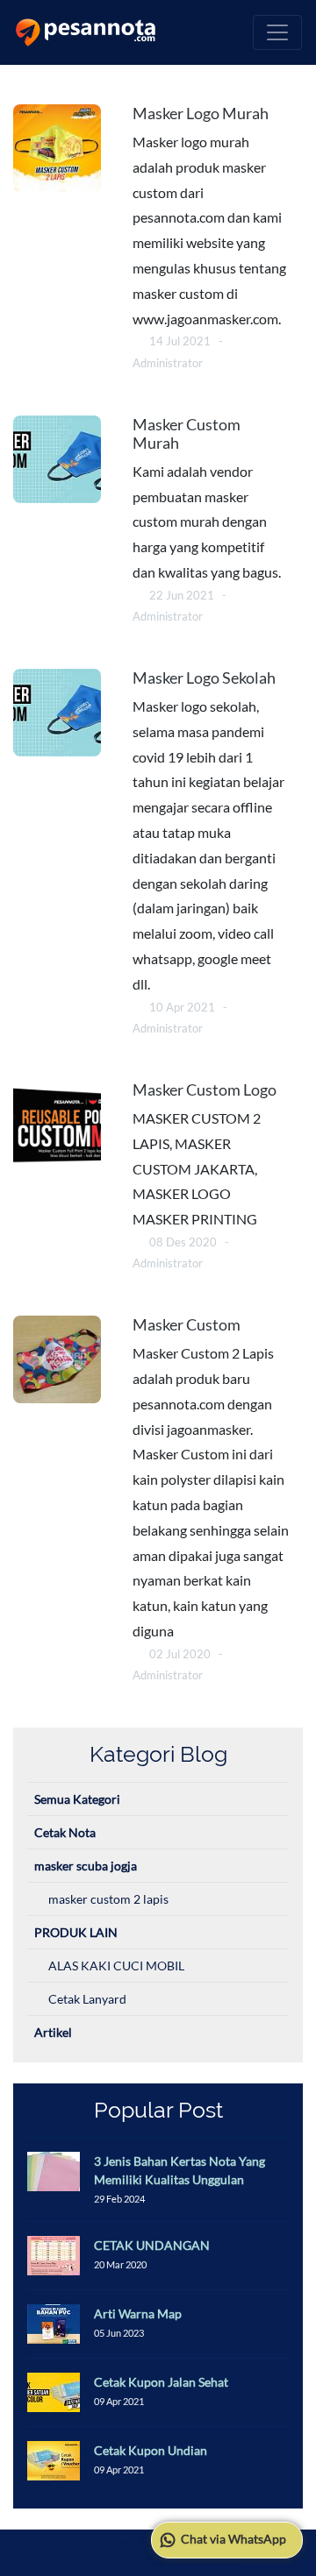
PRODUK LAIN (76, 1932)
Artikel (53, 2032)
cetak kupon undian (151, 2450)
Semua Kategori (77, 1799)
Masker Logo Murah (201, 114)
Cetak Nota (65, 1832)
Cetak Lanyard (87, 1999)
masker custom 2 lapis (108, 1899)
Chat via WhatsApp (232, 2539)
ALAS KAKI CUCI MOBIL (116, 1966)
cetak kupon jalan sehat (161, 2382)
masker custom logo (205, 1090)
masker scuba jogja (86, 1866)
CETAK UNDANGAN (152, 2245)
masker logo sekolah (204, 678)
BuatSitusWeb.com (194, 2561)
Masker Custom (187, 1325)
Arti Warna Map (138, 2313)
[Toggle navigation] (277, 32)
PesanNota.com (132, 2543)
